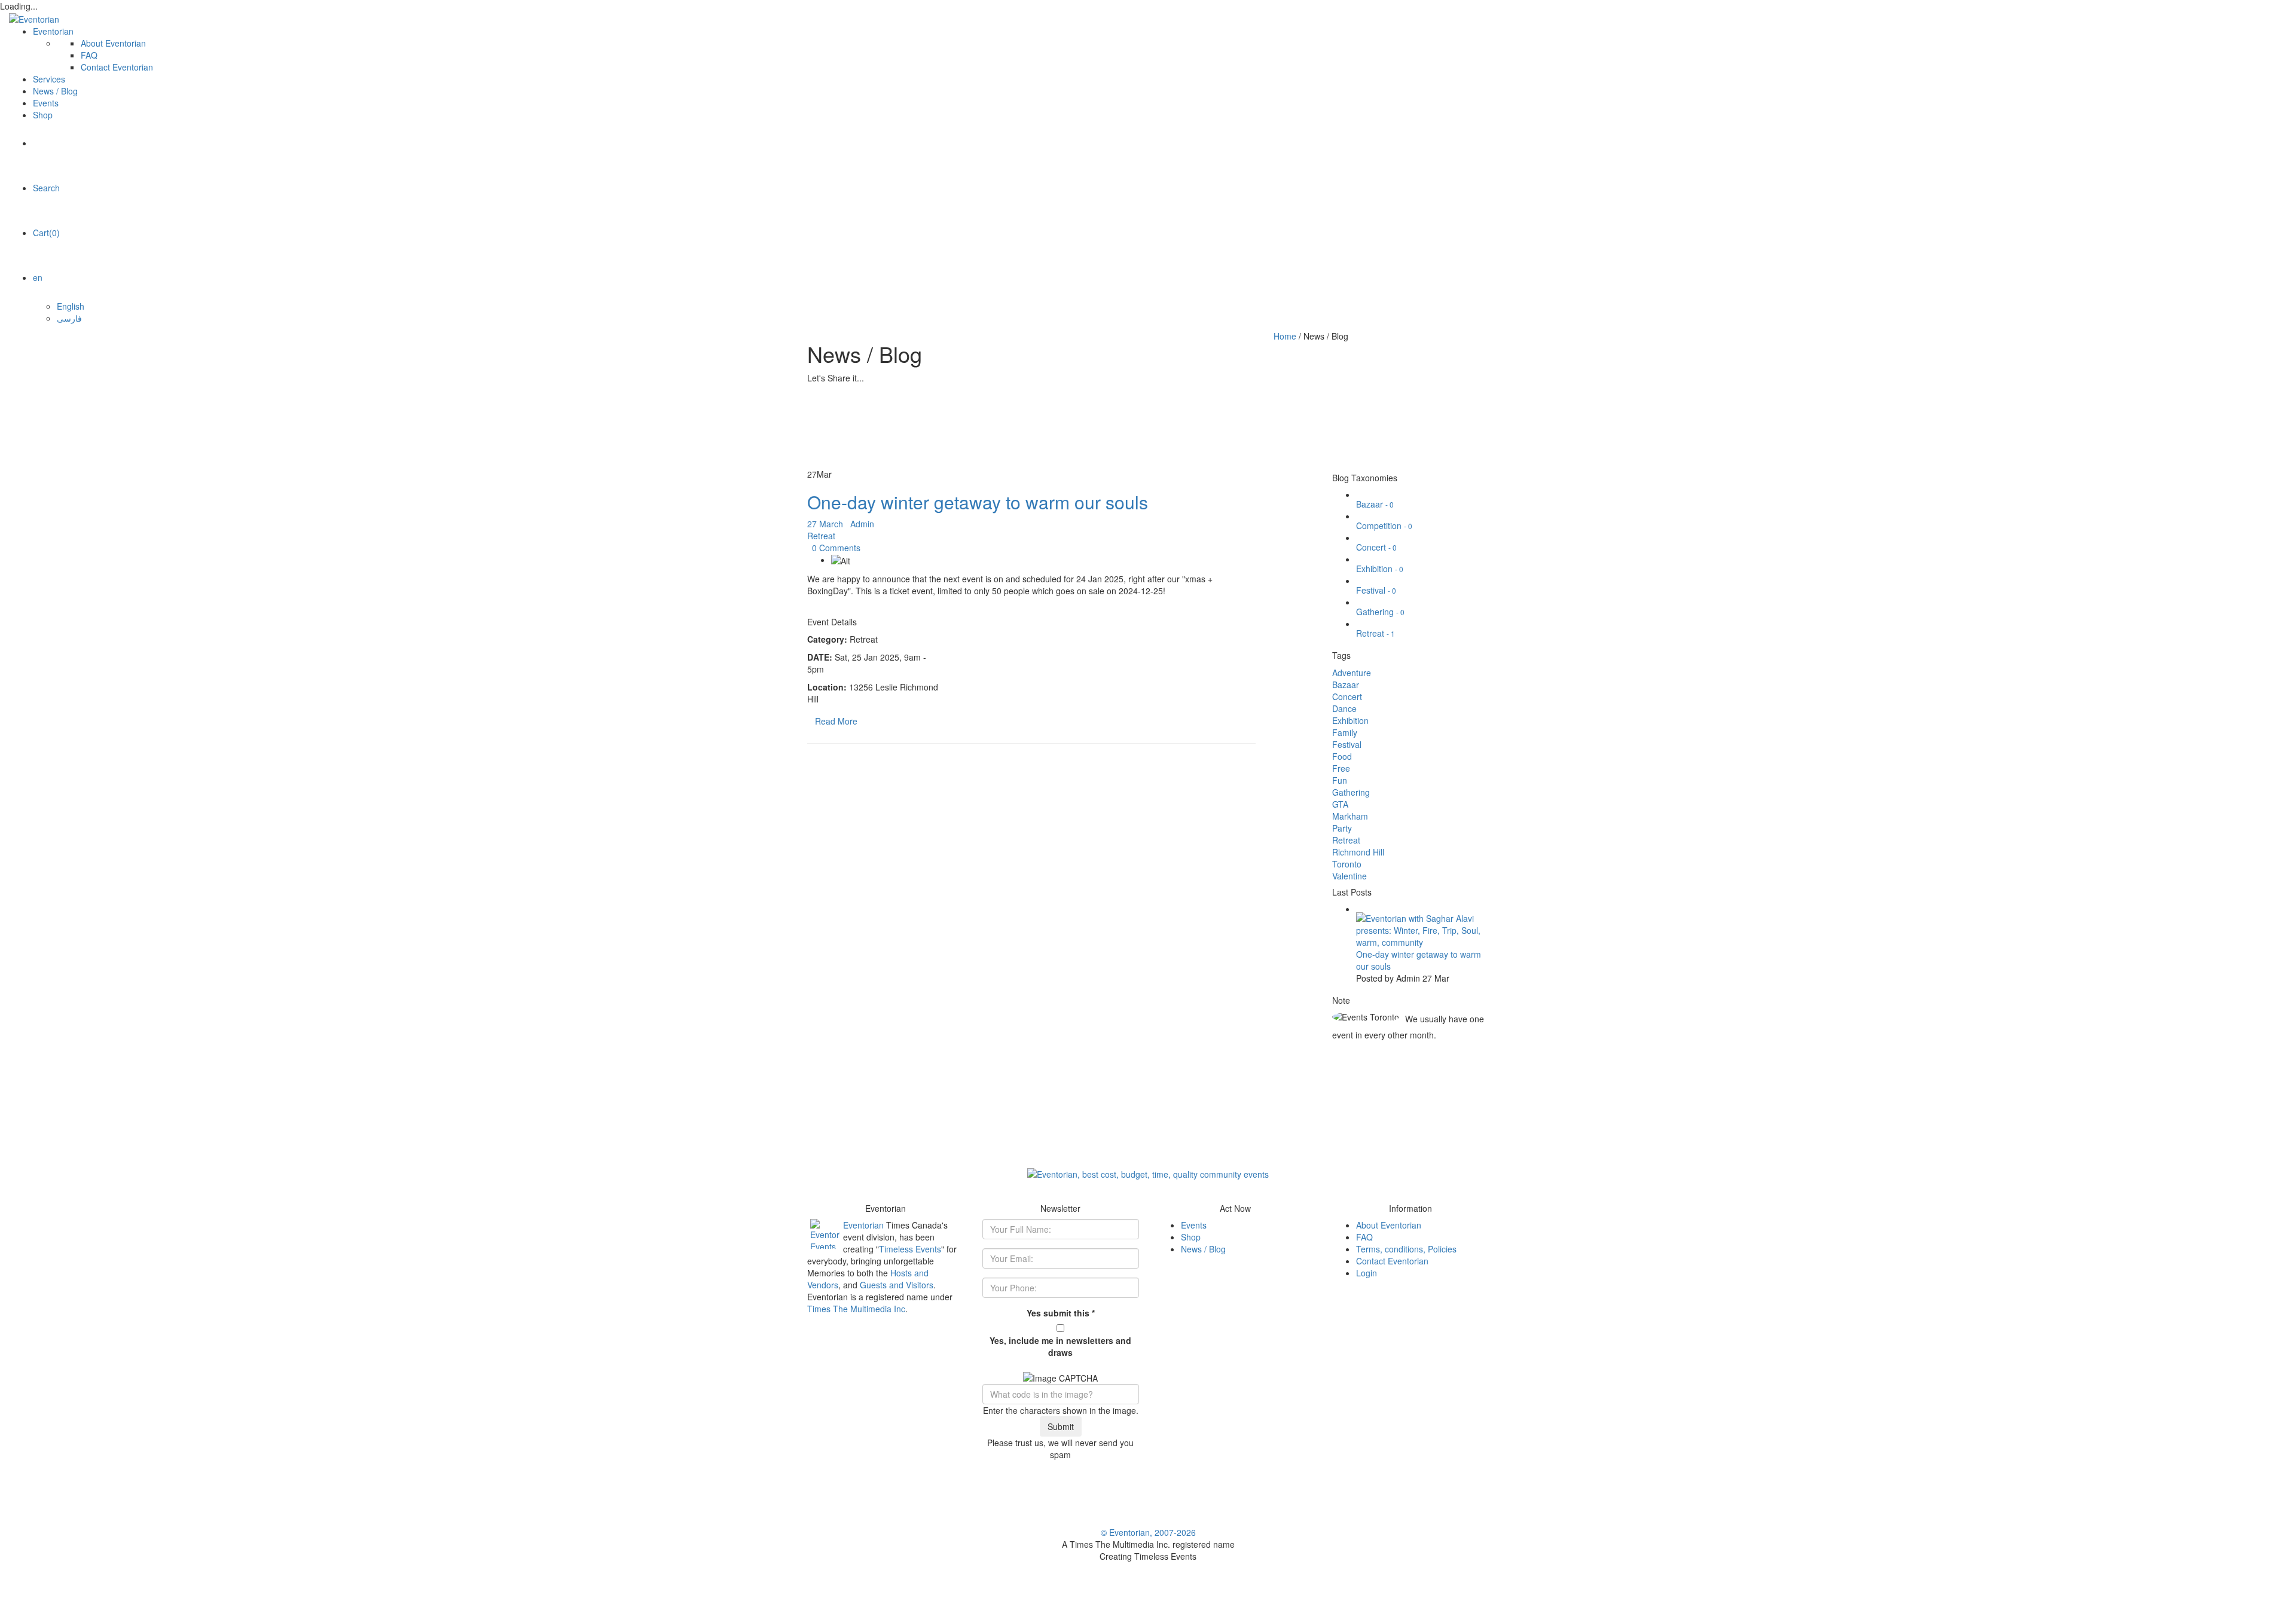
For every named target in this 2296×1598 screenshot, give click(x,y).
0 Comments (836, 548)
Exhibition (1380, 569)
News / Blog (55, 91)
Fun (1340, 780)
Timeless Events (910, 1249)
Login (1367, 1273)
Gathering (1380, 612)
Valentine (1349, 876)
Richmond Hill (1358, 852)
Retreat (821, 536)
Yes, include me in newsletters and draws (1060, 1346)
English (71, 306)
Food (1342, 756)
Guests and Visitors (897, 1285)
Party (1342, 828)
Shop (43, 115)
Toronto (1347, 864)
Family (1345, 732)
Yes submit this (1061, 1313)
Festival (1376, 590)
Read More (836, 721)
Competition (1384, 525)
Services (49, 79)
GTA (1340, 804)
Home (1285, 336)
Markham (1350, 816)
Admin (862, 524)
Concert (1376, 547)
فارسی (69, 318)
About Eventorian (113, 43)
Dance (1344, 708)
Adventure (1352, 673)
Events (46, 103)
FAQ (89, 55)
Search (46, 188)
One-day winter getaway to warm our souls (978, 502)
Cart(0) (46, 233)
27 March (826, 524)
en (38, 277)
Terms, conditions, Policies (1406, 1249)
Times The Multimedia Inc (856, 1309)
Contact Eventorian (117, 67)
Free (1341, 768)
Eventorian (53, 31)
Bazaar (1375, 504)
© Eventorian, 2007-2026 (1148, 1532)
